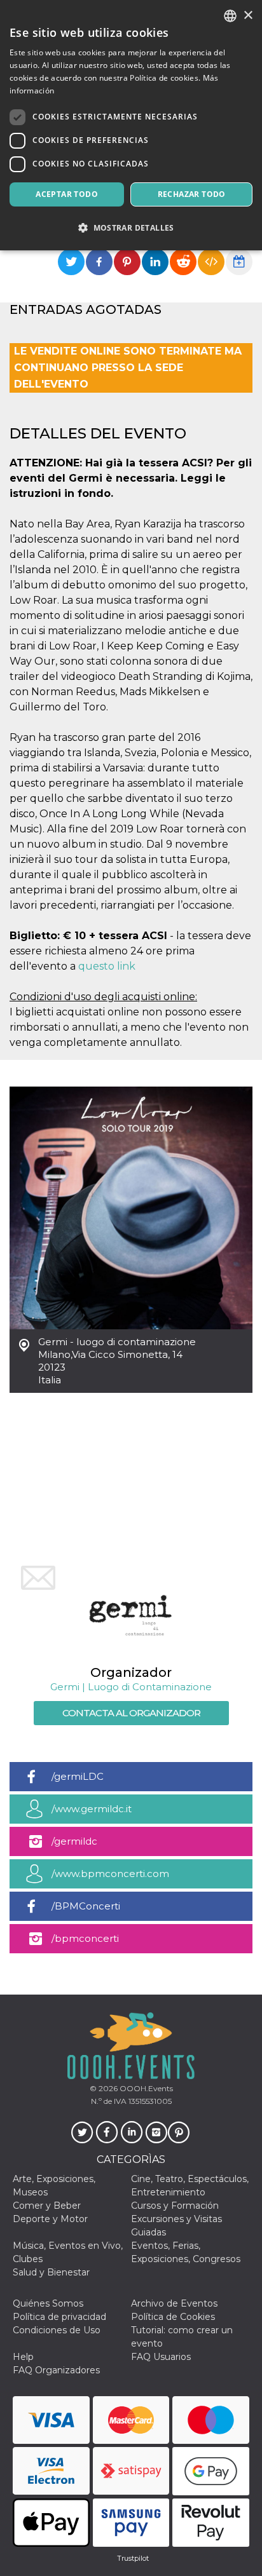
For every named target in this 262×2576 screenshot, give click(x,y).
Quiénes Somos (48, 2303)
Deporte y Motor (50, 2219)
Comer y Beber (47, 2206)
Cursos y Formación (175, 2206)
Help (23, 2357)
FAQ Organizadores (56, 2370)
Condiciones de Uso (57, 2330)
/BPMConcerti (86, 1906)
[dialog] (131, 125)
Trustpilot (133, 2558)
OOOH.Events (145, 2088)
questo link (107, 966)
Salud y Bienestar (51, 2272)
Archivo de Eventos (174, 2303)
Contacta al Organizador (131, 1713)
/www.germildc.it (92, 1809)
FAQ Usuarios (161, 2357)
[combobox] (230, 16)
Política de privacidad (59, 2317)
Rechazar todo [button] (192, 194)
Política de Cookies (173, 2317)
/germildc (74, 1841)
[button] (131, 228)
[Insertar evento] (211, 262)
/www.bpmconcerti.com (110, 1874)
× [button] (248, 16)
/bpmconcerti (85, 1938)
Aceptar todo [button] (67, 194)
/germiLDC (78, 1776)
